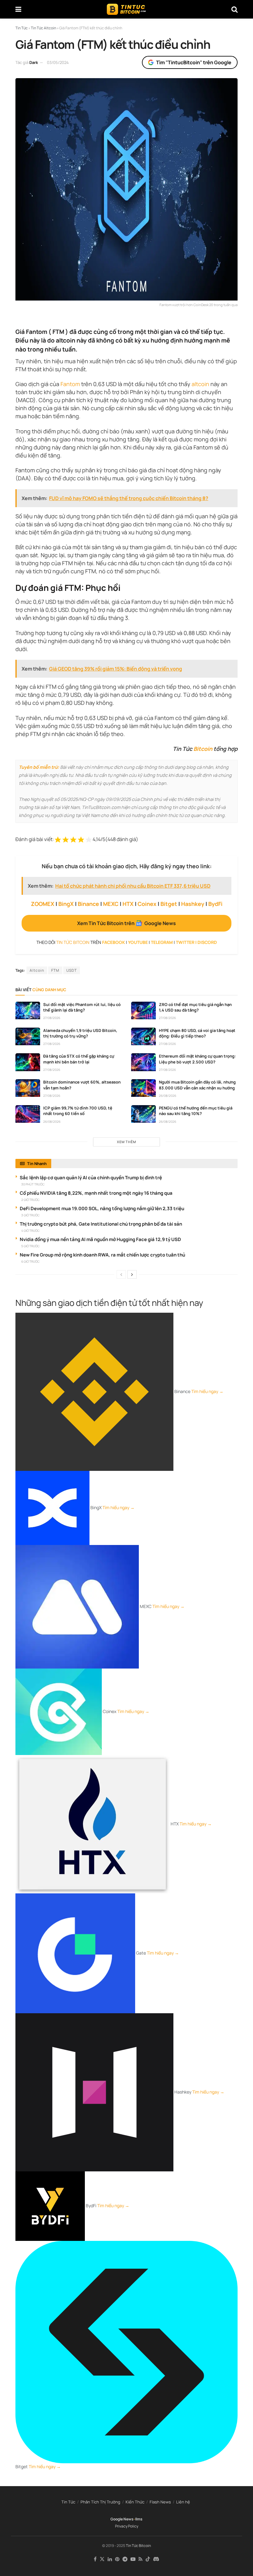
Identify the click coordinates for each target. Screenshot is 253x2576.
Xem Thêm (126, 1142)
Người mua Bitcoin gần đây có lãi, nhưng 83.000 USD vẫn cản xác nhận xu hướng (197, 1085)
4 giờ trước (30, 1231)
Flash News (160, 2502)
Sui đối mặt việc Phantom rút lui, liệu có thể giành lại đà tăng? (82, 1007)
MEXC (111, 904)
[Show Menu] (18, 9)
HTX (128, 904)
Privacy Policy (127, 2526)
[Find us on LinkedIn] (110, 2559)
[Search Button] (234, 9)
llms (139, 2519)
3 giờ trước (30, 1215)
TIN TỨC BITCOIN (73, 942)
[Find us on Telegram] (125, 2559)
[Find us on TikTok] (148, 2559)
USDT (72, 970)
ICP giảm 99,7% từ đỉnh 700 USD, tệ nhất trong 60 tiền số (78, 1111)
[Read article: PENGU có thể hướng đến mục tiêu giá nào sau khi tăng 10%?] (143, 1114)
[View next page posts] (132, 1274)
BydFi (215, 904)
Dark (34, 62)
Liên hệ (183, 2502)
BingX (66, 904)
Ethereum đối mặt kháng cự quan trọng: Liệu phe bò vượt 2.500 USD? (197, 1059)
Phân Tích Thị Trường (100, 2502)
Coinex (147, 904)
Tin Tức (68, 2502)
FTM (55, 970)
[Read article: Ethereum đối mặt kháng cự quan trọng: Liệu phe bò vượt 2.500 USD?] (143, 1062)
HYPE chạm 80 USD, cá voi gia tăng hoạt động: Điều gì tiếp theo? (197, 1033)
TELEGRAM (162, 942)
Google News (122, 2519)
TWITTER (185, 942)
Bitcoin (203, 749)
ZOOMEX (43, 904)
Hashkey (193, 904)
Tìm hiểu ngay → (207, 1391)
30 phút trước (33, 1184)
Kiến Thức (135, 2502)
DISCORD (207, 942)
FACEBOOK (114, 942)
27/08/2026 (52, 1018)
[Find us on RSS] (141, 2559)
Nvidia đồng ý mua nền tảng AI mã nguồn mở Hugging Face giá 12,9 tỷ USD (100, 1239)
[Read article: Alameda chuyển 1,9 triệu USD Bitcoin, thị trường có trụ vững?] (28, 1036)
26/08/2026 (168, 1096)
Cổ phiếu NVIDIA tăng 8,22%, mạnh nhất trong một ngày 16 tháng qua (96, 1193)
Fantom (70, 384)
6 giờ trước (30, 1261)
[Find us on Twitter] (102, 2559)
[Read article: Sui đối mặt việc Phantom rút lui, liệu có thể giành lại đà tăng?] (28, 1010)
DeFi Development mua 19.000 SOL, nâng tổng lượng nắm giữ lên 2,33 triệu (102, 1208)
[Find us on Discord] (156, 2559)
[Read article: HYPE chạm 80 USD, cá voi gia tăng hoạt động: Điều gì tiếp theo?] (143, 1036)
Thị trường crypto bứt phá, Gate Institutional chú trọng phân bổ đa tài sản (101, 1224)
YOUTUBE (138, 942)
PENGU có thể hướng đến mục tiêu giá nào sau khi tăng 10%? (196, 1111)
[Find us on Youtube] (133, 2559)
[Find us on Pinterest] (117, 2559)
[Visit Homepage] (126, 9)
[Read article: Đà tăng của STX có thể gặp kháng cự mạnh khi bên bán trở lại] (28, 1062)
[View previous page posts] (121, 1274)
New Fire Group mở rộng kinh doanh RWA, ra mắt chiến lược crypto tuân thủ (102, 1255)
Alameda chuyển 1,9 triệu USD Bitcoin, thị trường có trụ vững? (80, 1033)
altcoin (200, 384)
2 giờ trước (30, 1200)
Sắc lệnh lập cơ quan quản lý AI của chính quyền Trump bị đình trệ (91, 1178)
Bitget (169, 904)
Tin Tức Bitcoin (138, 2546)
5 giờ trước (30, 1246)
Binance (88, 904)
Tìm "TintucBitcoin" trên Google (194, 62)
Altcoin (37, 970)
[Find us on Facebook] (95, 2559)
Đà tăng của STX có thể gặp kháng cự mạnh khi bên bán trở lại (79, 1059)
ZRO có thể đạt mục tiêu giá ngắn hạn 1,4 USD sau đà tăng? (195, 1007)
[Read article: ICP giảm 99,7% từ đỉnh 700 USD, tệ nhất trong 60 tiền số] (28, 1114)
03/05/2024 (58, 62)
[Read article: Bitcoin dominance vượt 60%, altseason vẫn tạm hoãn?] (28, 1088)
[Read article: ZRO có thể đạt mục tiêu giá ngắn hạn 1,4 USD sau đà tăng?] (143, 1010)
